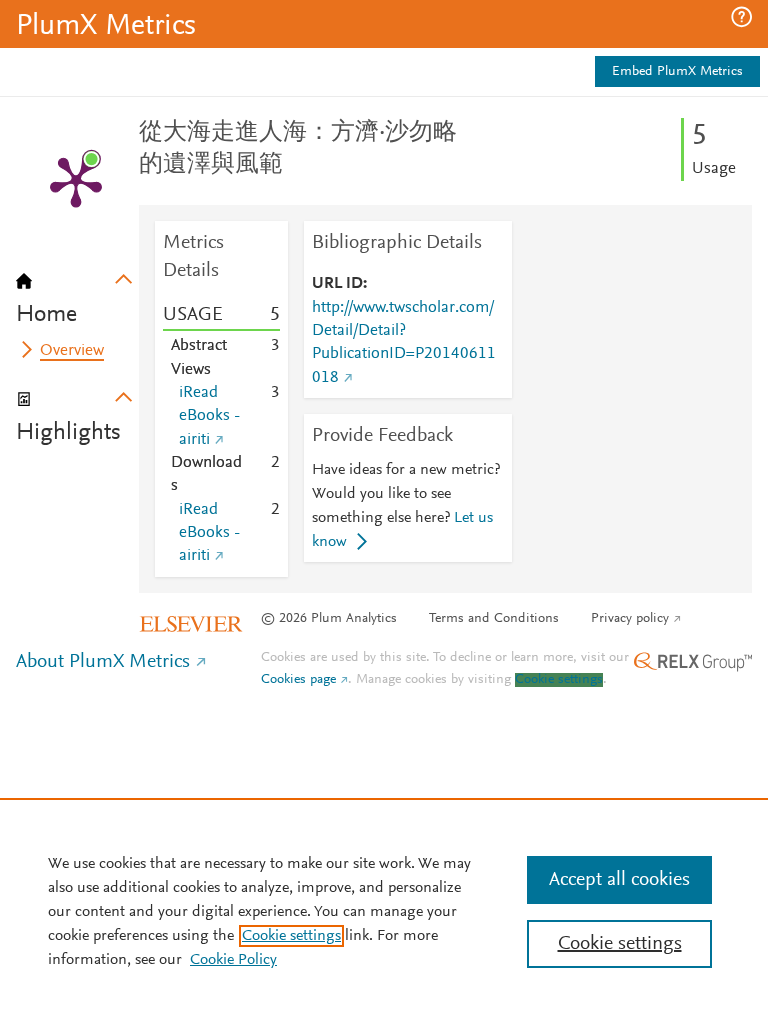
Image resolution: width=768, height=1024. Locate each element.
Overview (72, 351)
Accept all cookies (619, 880)
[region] (384, 911)
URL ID (337, 284)
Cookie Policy (233, 960)
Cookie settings (559, 680)
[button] (741, 17)
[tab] (77, 292)
